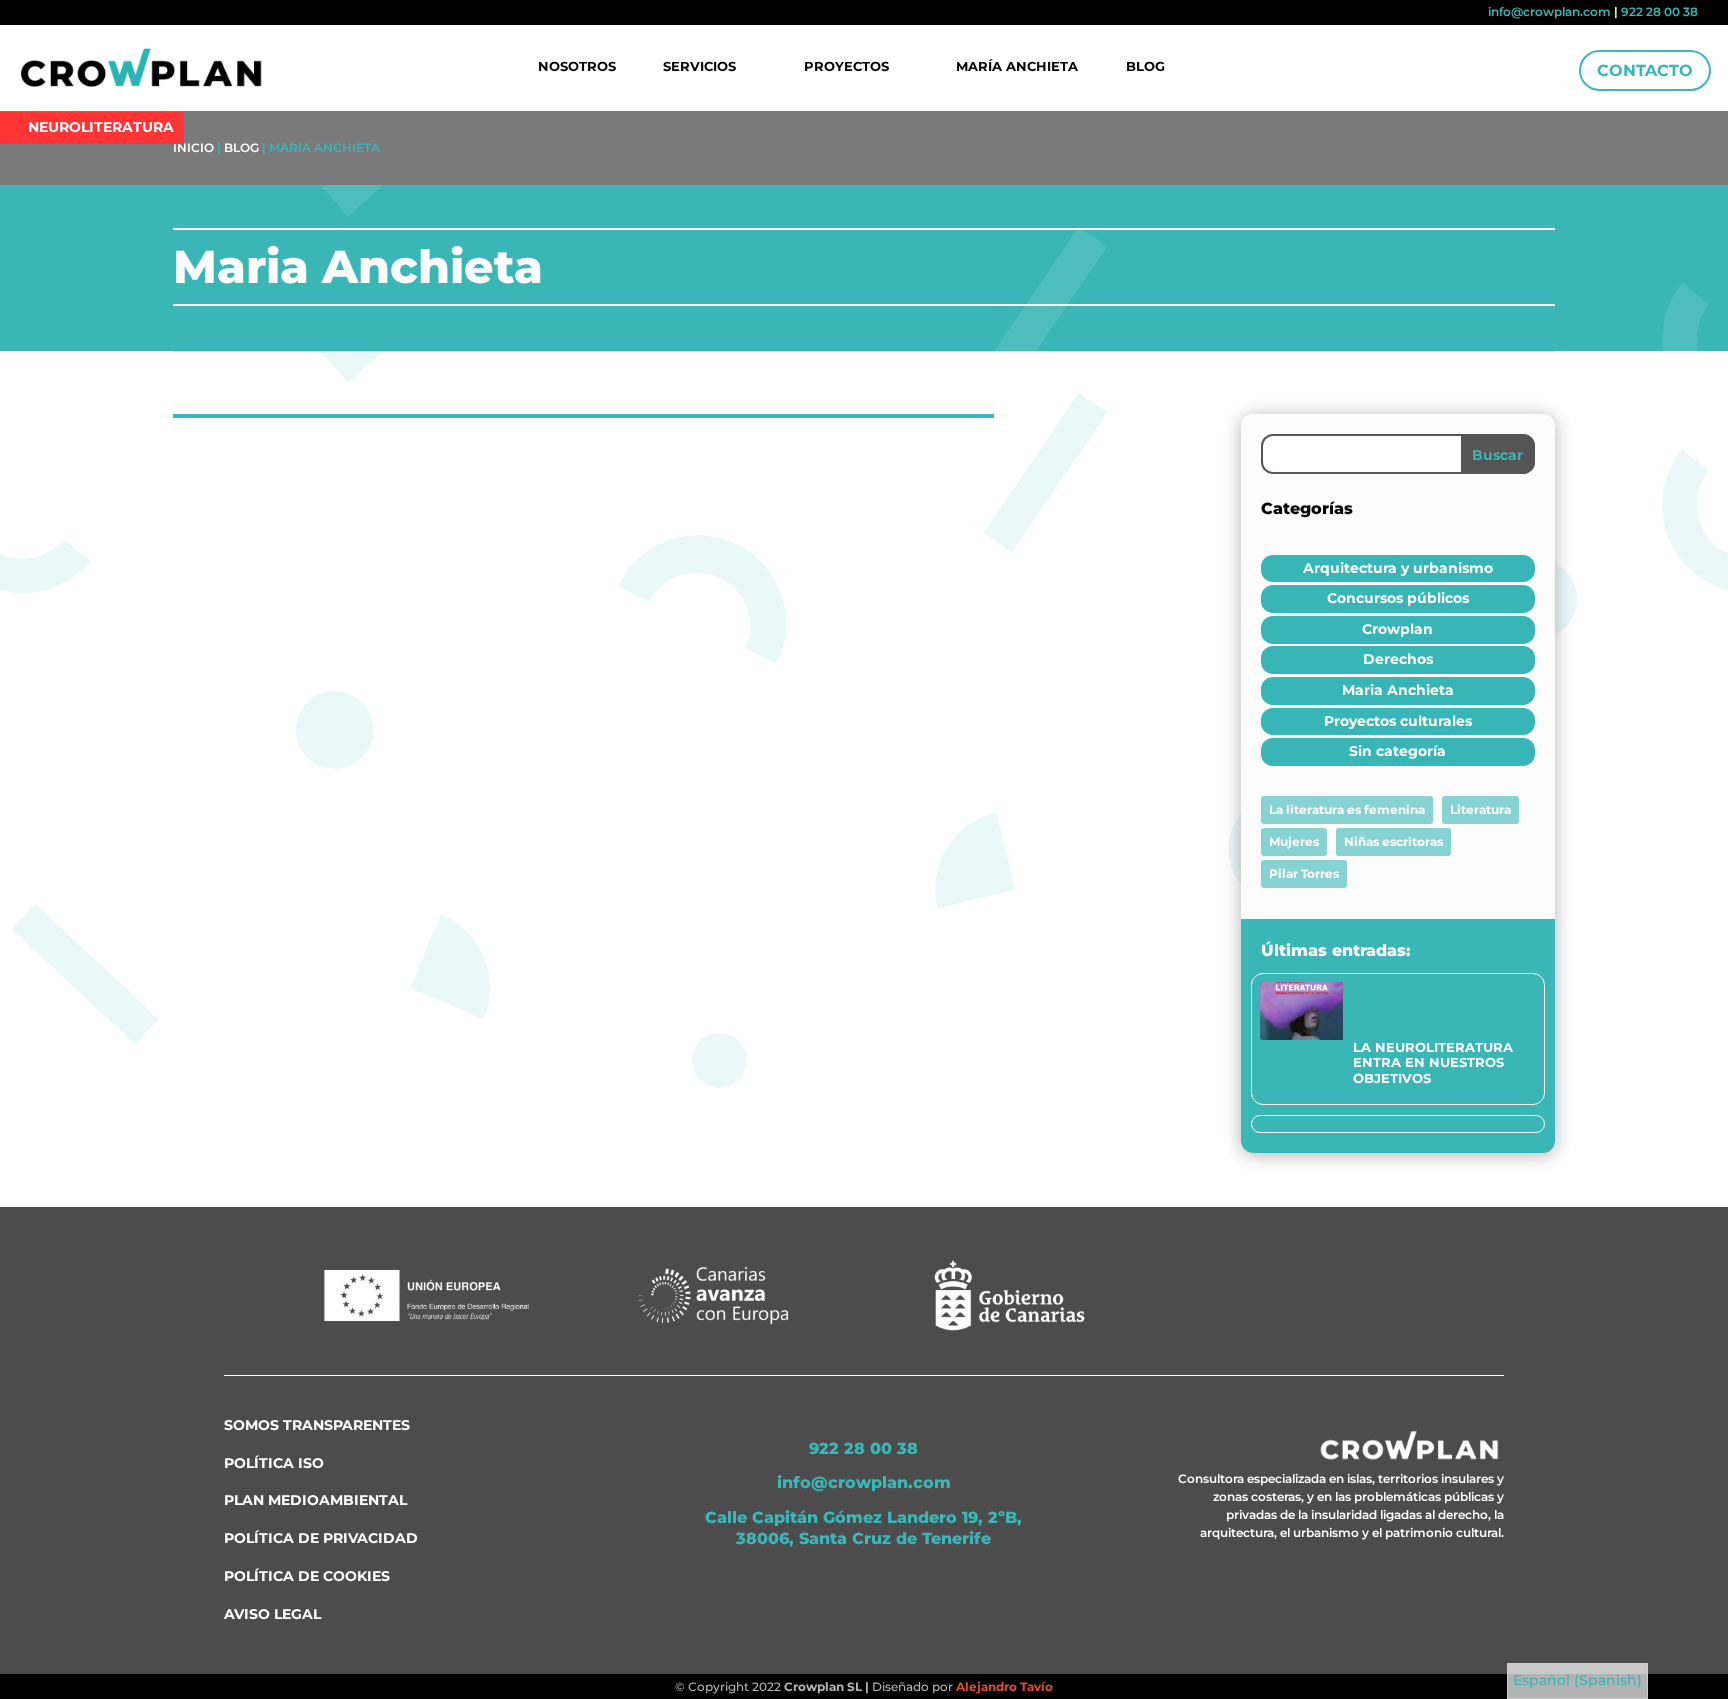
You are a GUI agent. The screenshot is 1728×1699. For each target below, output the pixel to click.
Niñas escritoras (1393, 841)
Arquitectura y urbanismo (1398, 568)
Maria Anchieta (469, 517)
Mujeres (1294, 841)
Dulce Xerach (270, 517)
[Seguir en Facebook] (42, 14)
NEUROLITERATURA (101, 127)
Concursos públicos (1398, 598)
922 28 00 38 (1659, 11)
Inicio (193, 147)
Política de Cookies (307, 1576)
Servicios (699, 67)
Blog (1145, 67)
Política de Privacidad (321, 1538)
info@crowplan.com (1549, 11)
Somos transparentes (317, 1425)
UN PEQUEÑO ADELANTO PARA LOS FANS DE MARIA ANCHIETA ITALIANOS (516, 486)
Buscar (1497, 455)
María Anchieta (1017, 67)
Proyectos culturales (1398, 721)
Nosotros (577, 67)
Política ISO (274, 1463)
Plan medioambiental (315, 1500)
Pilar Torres (1304, 873)
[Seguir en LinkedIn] (74, 14)
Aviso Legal (272, 1614)
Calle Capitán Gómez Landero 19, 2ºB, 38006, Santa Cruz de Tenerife (863, 1528)
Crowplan (1397, 629)
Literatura (1480, 809)
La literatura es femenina (1347, 809)
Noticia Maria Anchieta (289, 659)
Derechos (1398, 659)
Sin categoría (1397, 751)
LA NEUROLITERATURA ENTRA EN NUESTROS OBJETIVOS (1433, 1063)
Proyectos (846, 67)
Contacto (1645, 70)
